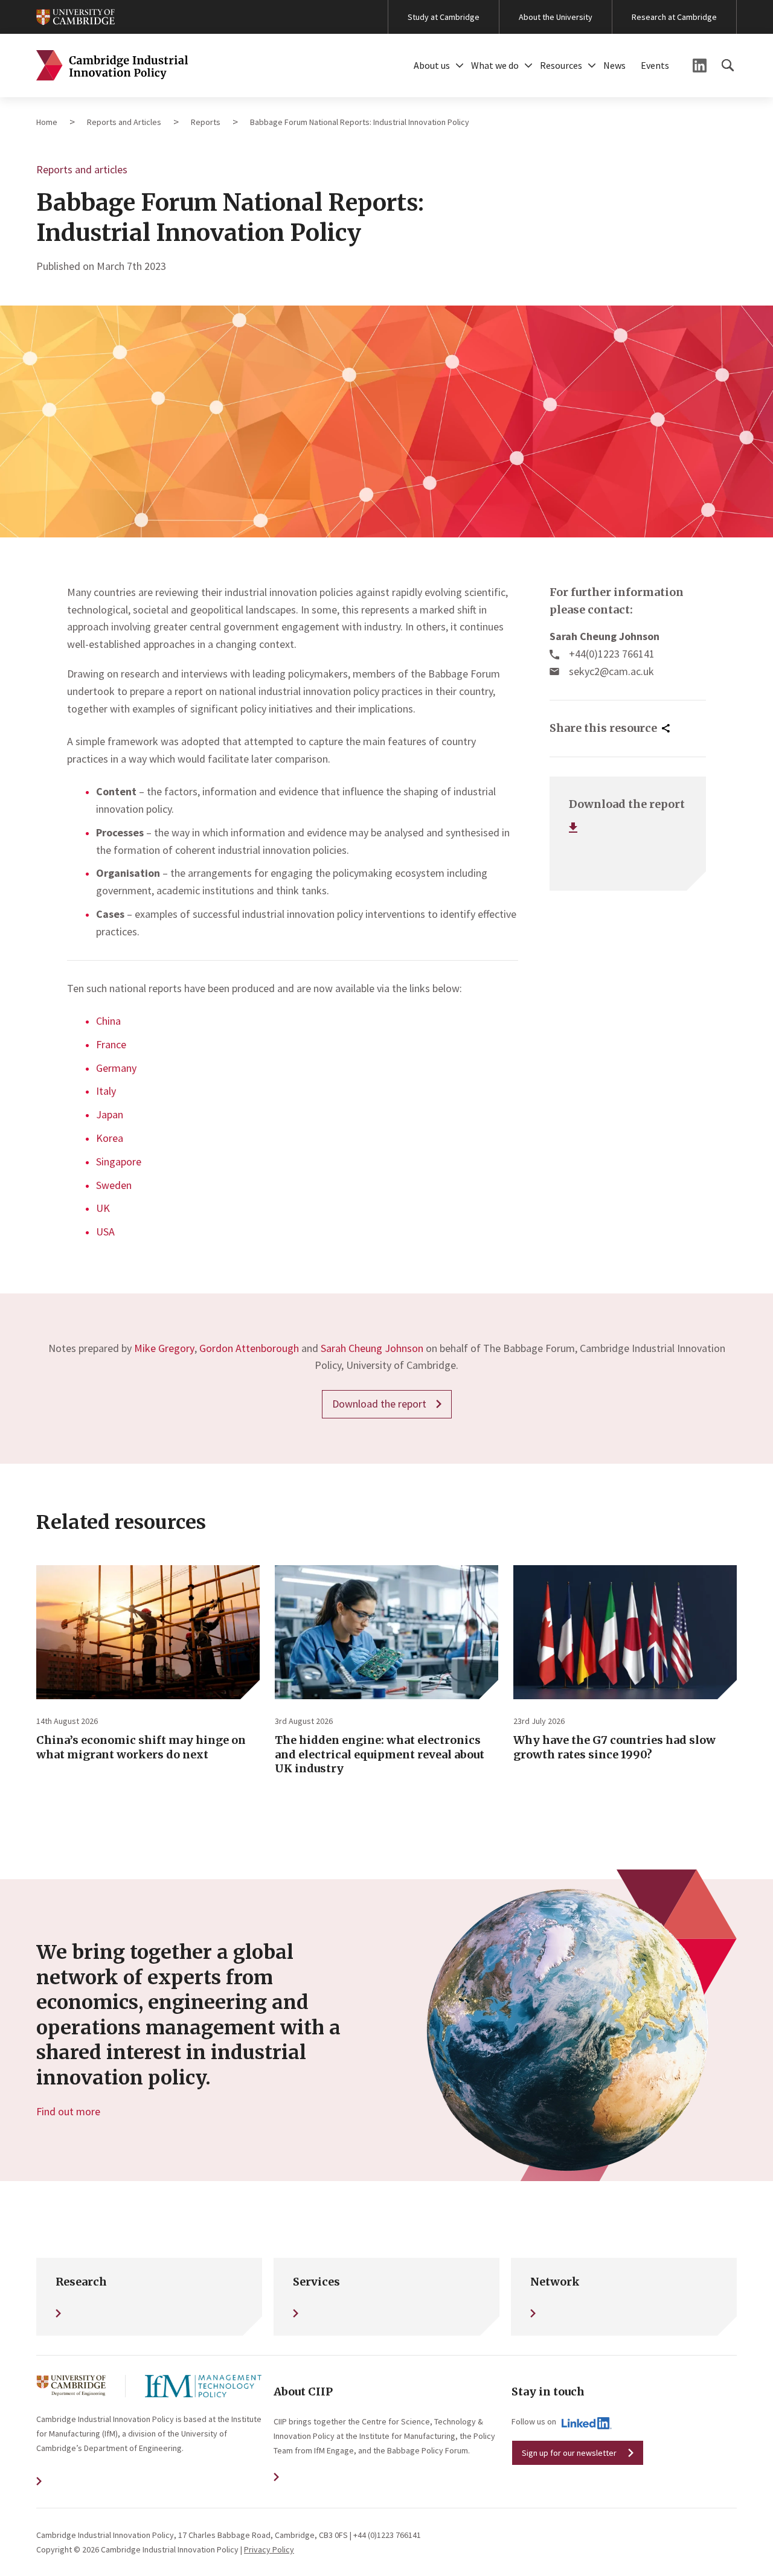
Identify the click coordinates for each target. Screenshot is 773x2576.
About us (432, 65)
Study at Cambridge (444, 17)
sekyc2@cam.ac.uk (611, 671)
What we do (495, 65)
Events (655, 65)
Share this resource (603, 728)
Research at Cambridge (674, 17)
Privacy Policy (269, 2549)
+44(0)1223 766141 (612, 654)
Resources (561, 65)
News (614, 65)
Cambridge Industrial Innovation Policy (112, 66)
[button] (460, 66)
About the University (556, 17)
